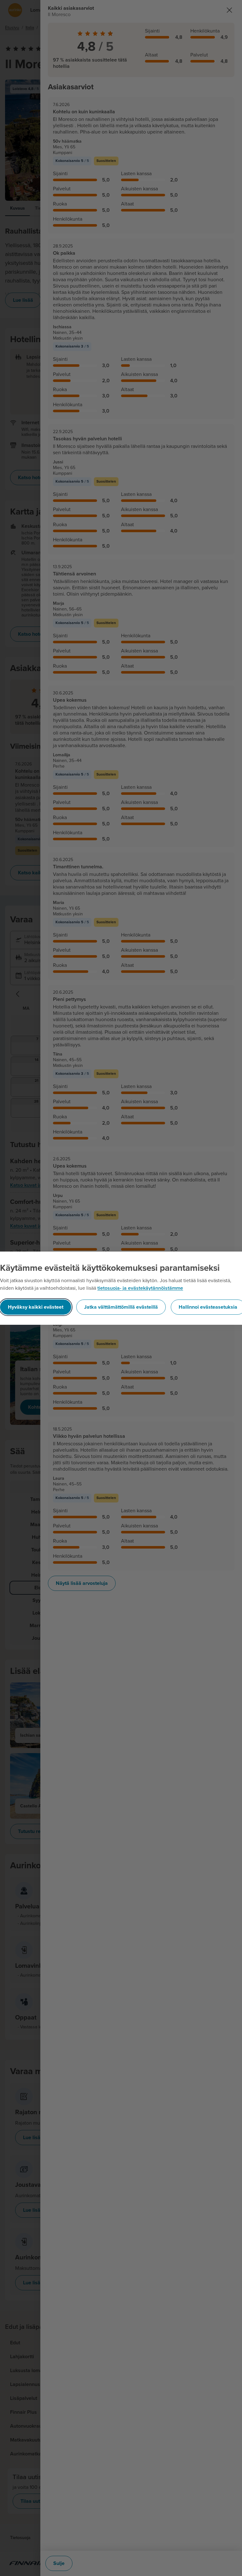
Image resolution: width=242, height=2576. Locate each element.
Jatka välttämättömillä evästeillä (121, 1307)
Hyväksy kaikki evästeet (36, 1307)
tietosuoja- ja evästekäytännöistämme (140, 1288)
